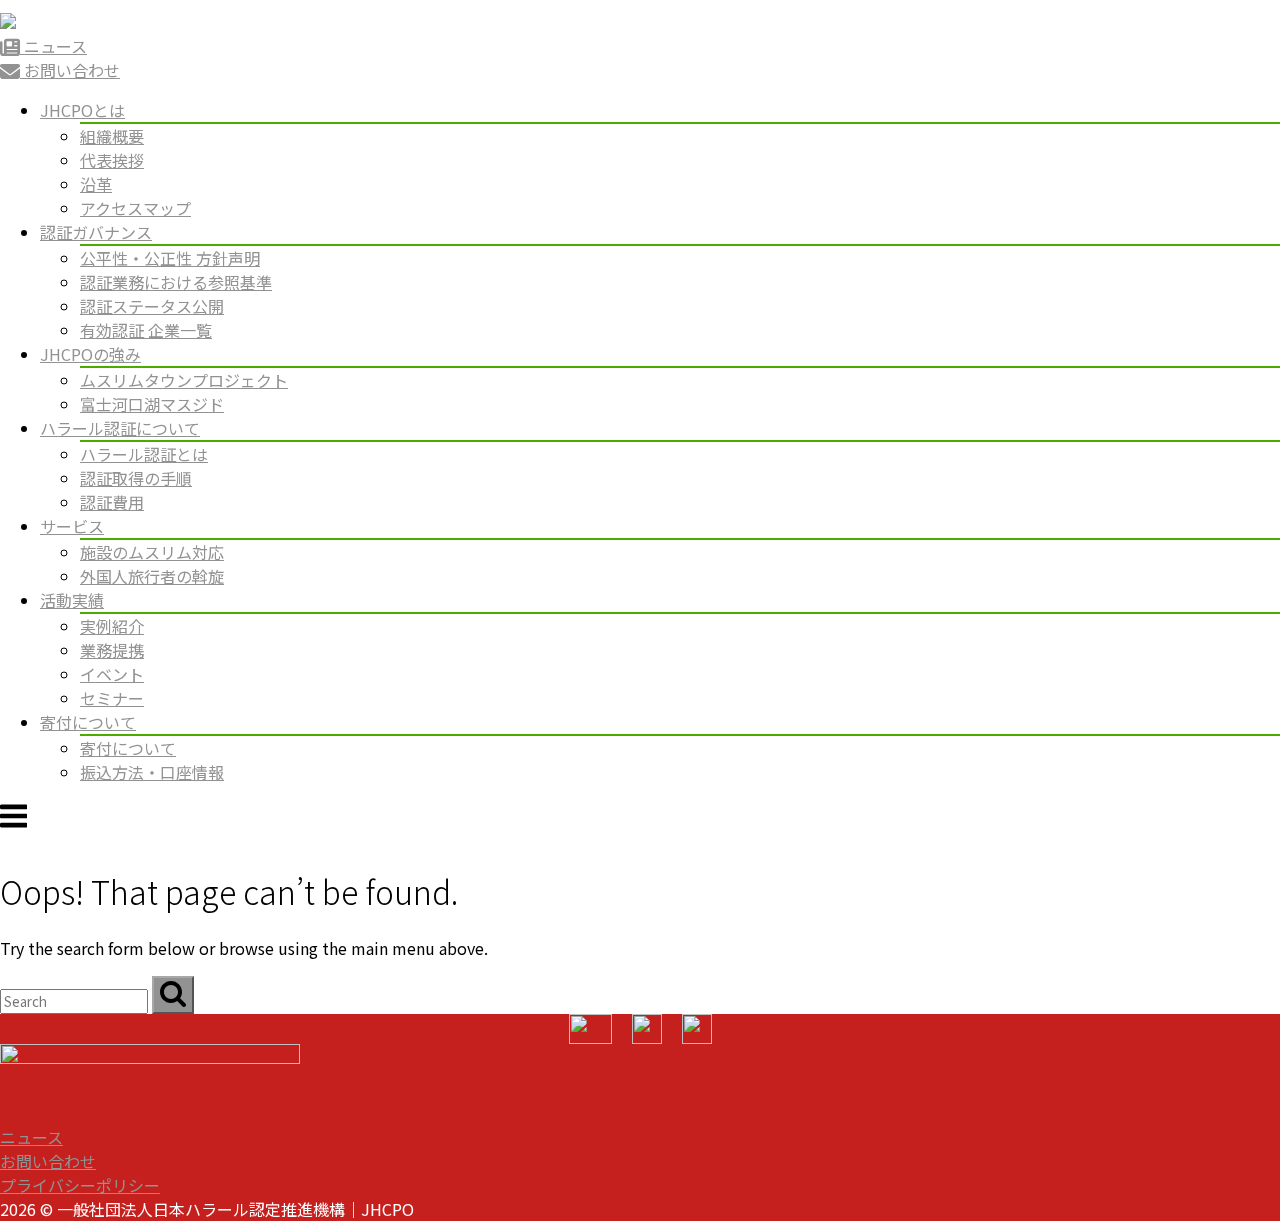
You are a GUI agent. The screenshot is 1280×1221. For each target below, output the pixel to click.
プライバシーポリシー (80, 1185)
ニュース (31, 1137)
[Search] (173, 995)
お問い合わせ (48, 1161)
